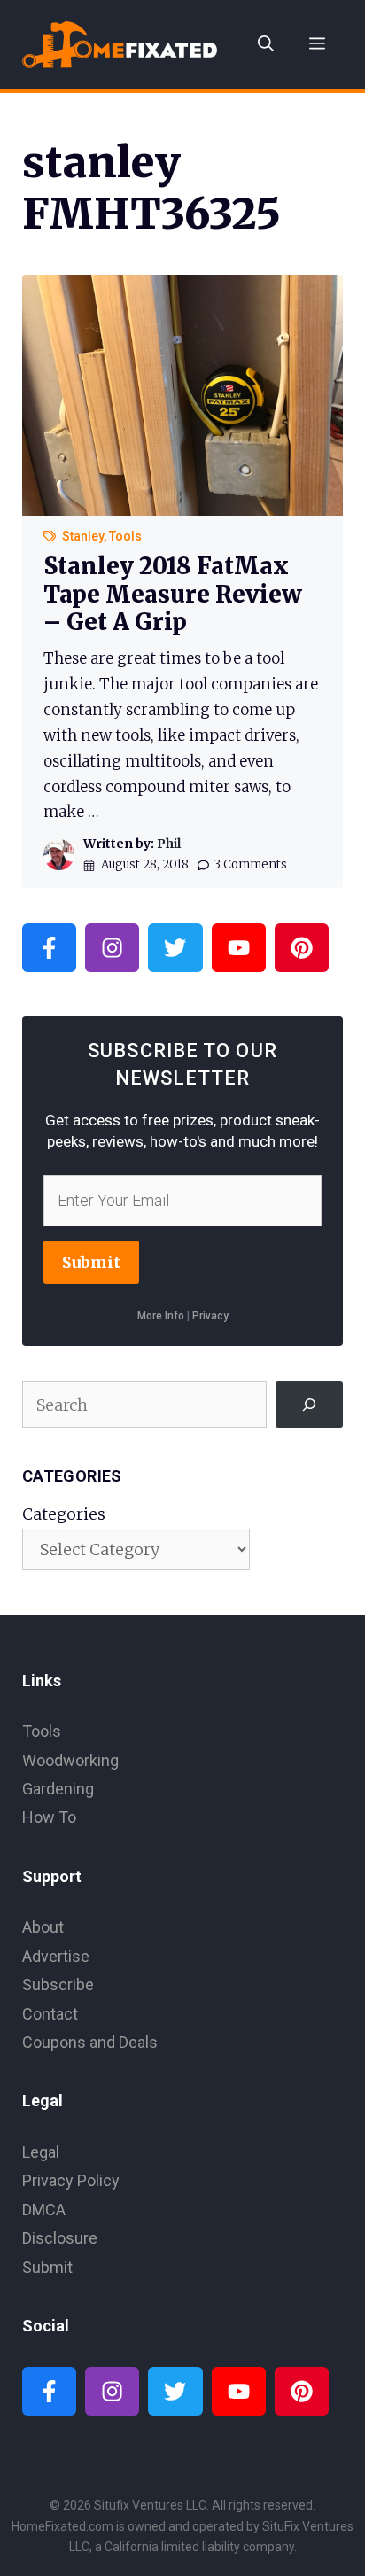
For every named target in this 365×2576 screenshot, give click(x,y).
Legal (41, 2152)
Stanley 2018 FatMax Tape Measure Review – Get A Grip (173, 593)
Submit (91, 1262)
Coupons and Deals (90, 2042)
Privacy (210, 1316)
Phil (169, 844)
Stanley (83, 536)
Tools (125, 536)
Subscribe (58, 1985)
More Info (161, 1316)
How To (49, 1817)
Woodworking (70, 1760)
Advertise (56, 1956)
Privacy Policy (71, 2180)
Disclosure (60, 2238)
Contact (50, 2014)
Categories (64, 1514)
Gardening (58, 1789)
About (43, 1927)
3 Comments (251, 864)
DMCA (44, 2210)
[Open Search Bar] (266, 44)
